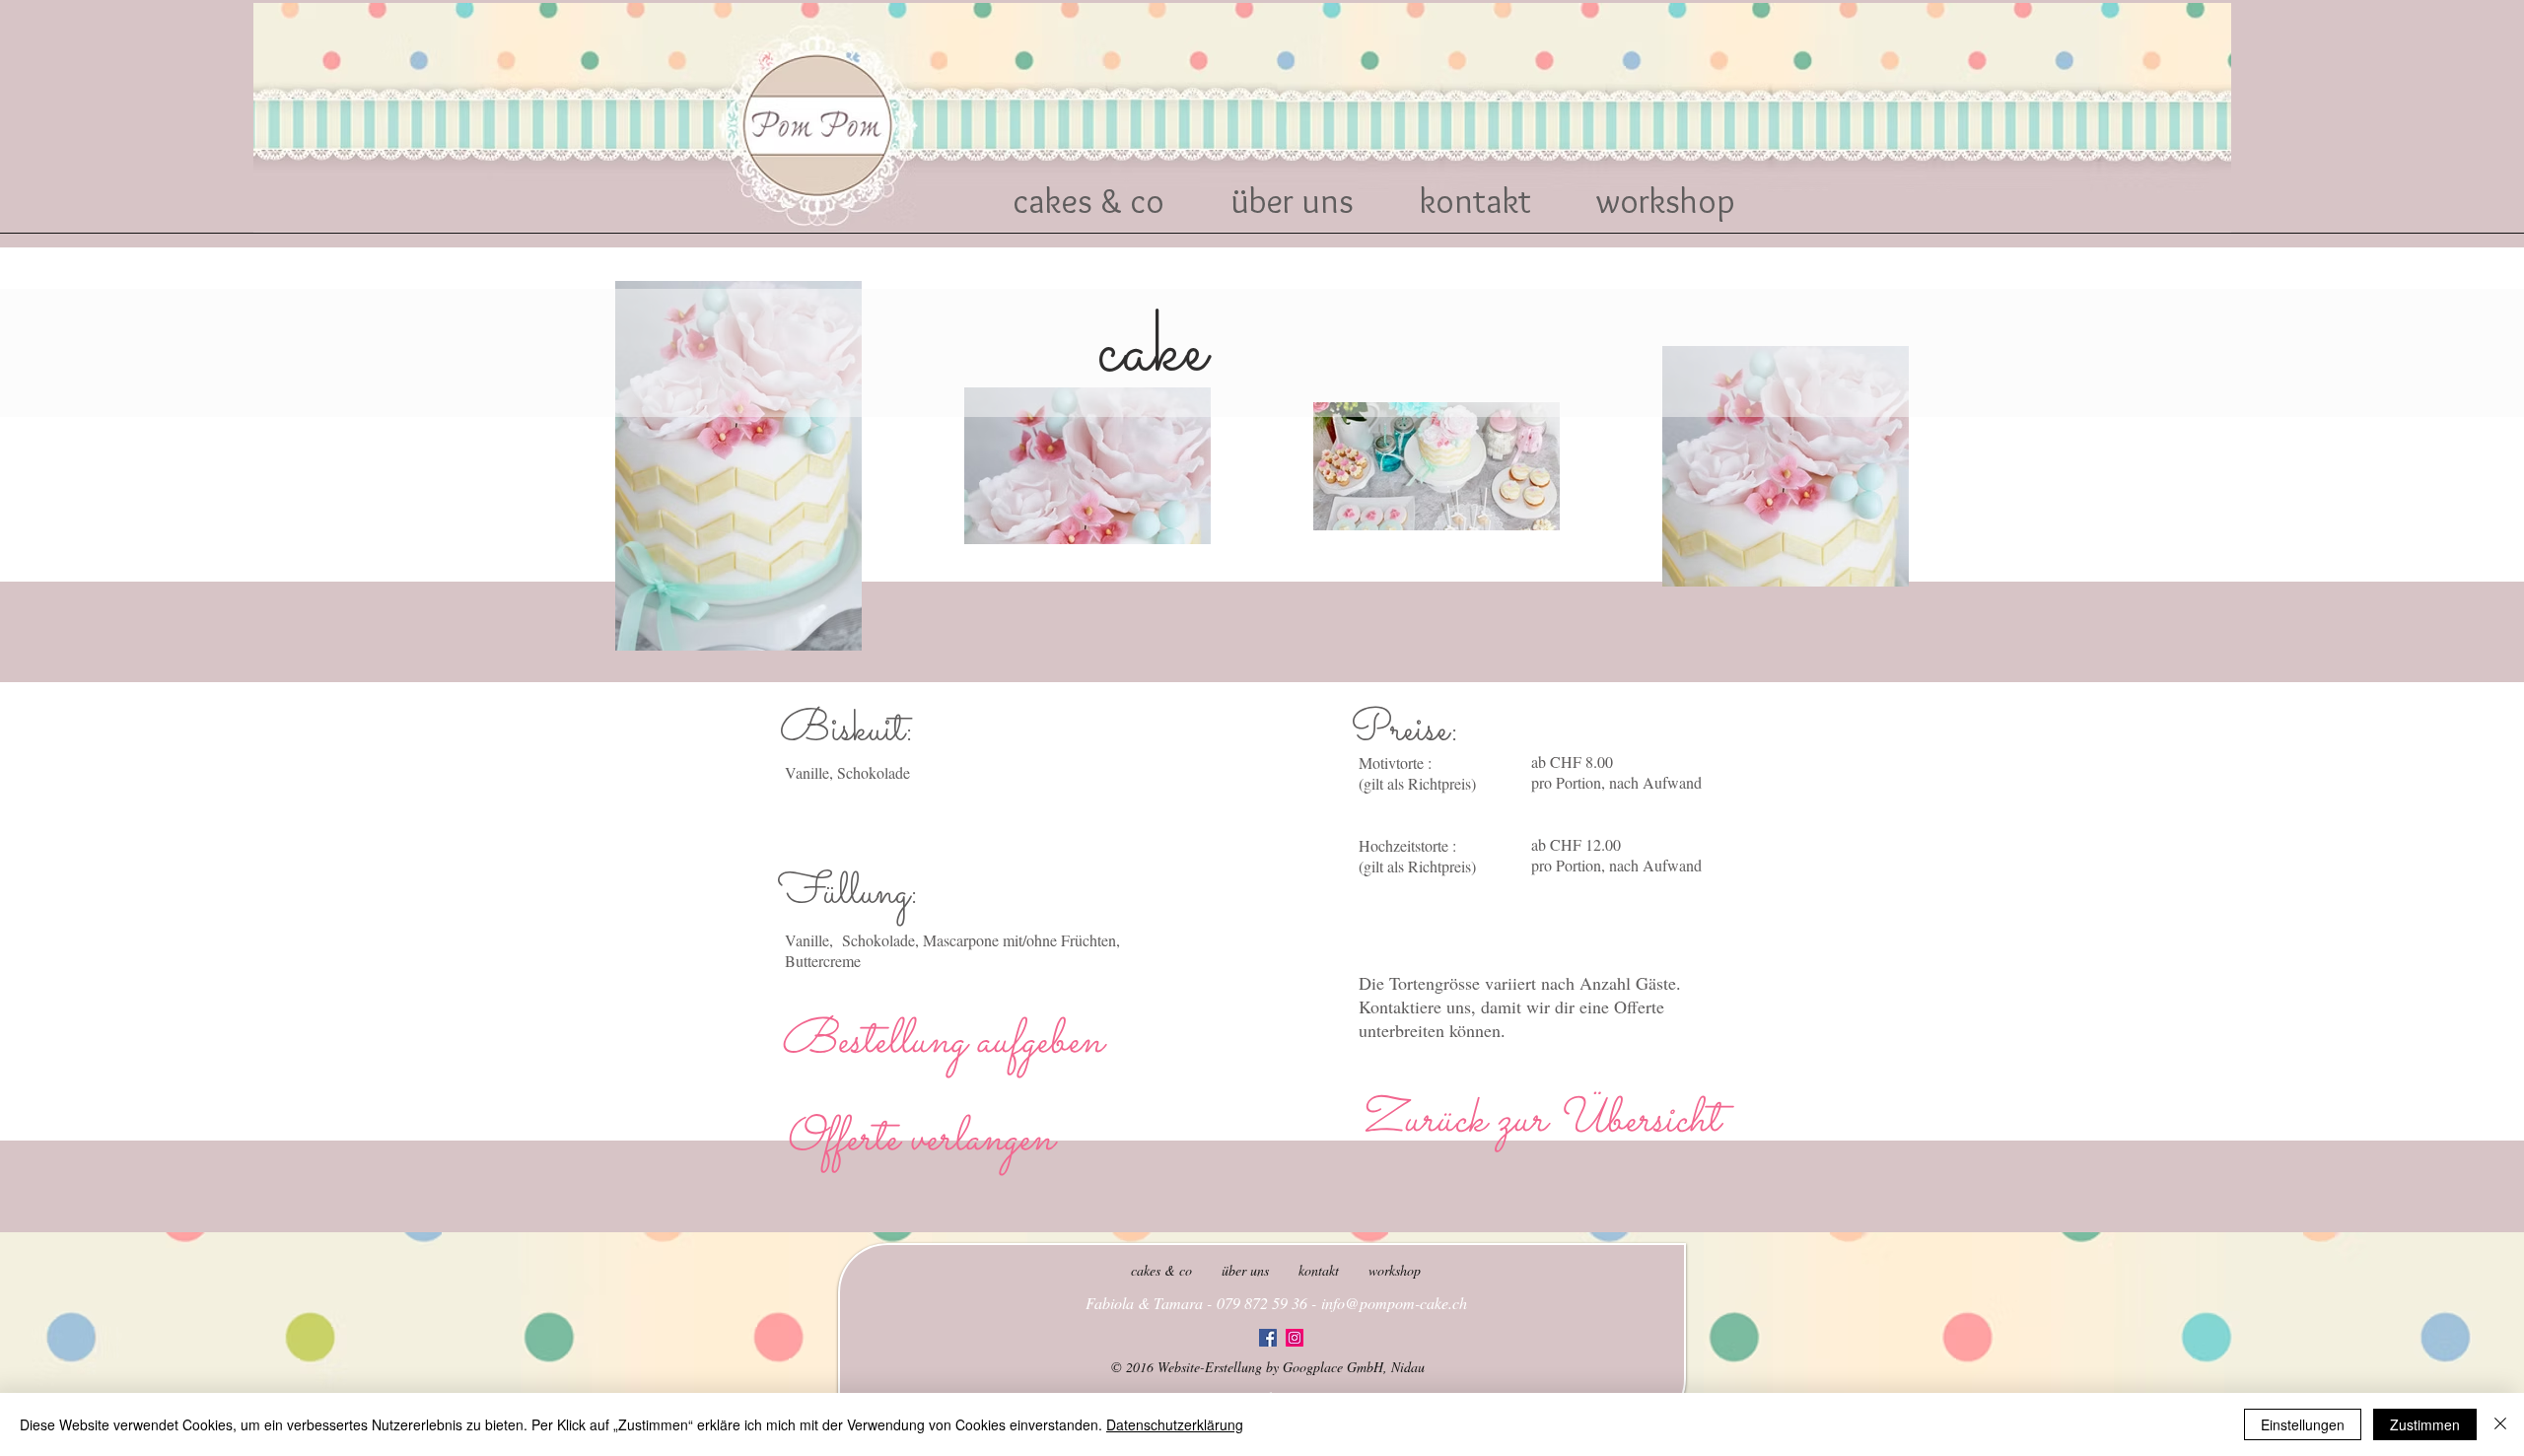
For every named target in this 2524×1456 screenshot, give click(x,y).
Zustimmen (2425, 1424)
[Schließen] (2500, 1424)
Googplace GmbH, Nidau (1354, 1367)
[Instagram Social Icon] (1295, 1338)
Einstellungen (2303, 1424)
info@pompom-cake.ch (1394, 1303)
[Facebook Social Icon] (1268, 1338)
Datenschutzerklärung (1175, 1424)
